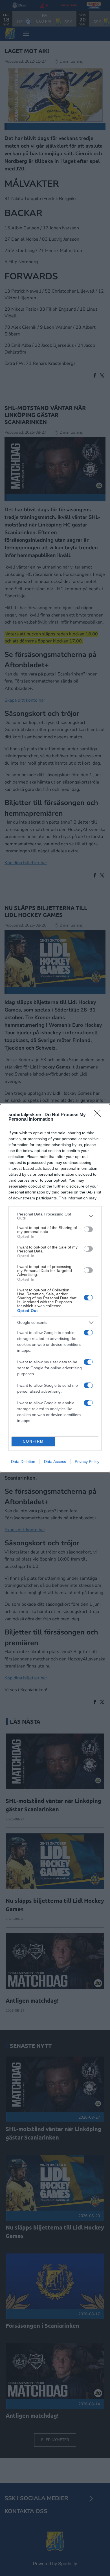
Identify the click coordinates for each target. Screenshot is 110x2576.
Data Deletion (23, 1462)
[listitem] (55, 1216)
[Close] (99, 1115)
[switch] (88, 1229)
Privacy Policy (87, 1462)
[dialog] (55, 1288)
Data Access (55, 1462)
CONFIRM (33, 1441)
